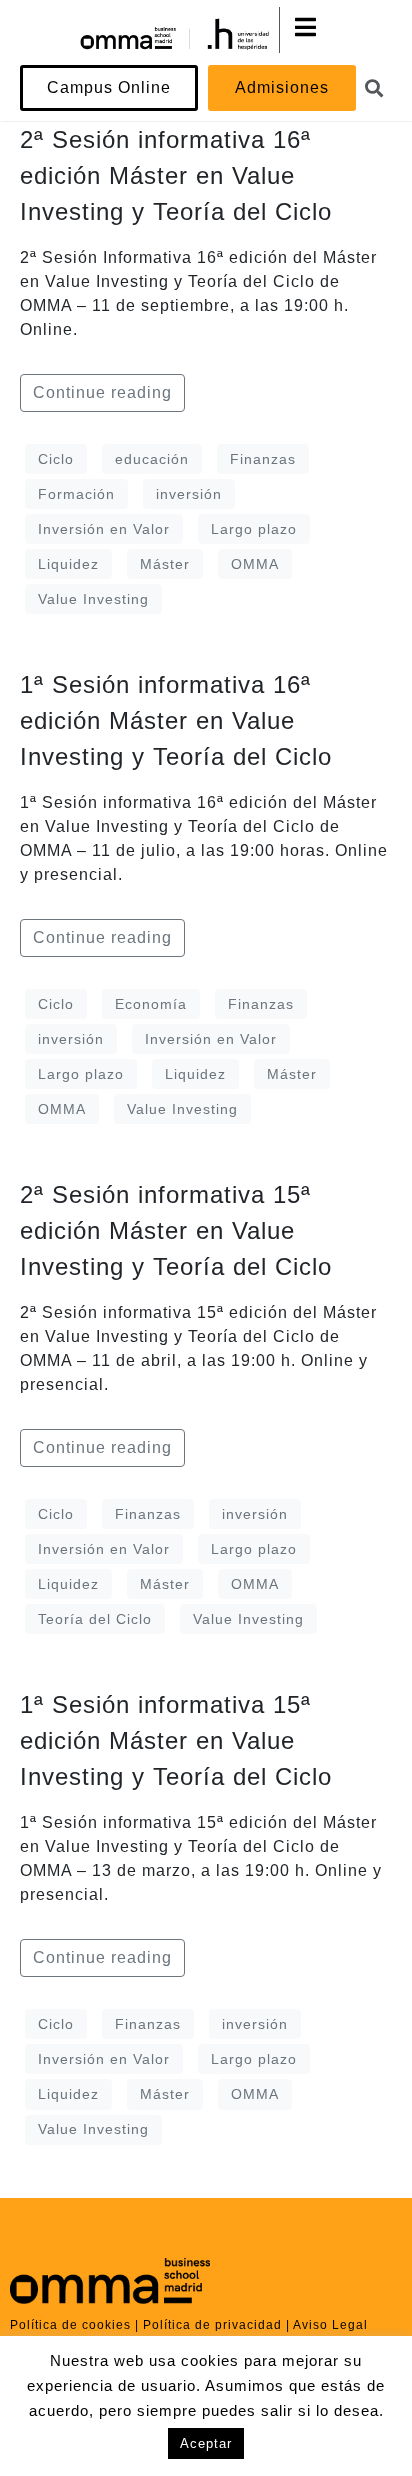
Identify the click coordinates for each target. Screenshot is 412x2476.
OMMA (255, 564)
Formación (76, 494)
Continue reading (102, 392)
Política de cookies (70, 2325)
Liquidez (68, 564)
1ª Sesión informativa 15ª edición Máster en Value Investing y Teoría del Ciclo (176, 1740)
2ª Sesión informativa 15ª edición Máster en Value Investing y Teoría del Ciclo (176, 1230)
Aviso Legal (330, 2325)
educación (152, 459)
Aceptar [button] (206, 2443)
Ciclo (56, 459)
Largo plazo (254, 529)
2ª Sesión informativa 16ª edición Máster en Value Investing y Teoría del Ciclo (176, 175)
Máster (165, 564)
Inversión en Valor (104, 529)
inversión (189, 494)
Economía (151, 1004)
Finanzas (263, 459)
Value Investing (93, 599)
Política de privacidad (212, 2325)
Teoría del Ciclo (95, 1619)
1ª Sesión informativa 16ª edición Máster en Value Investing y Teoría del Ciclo (176, 720)
